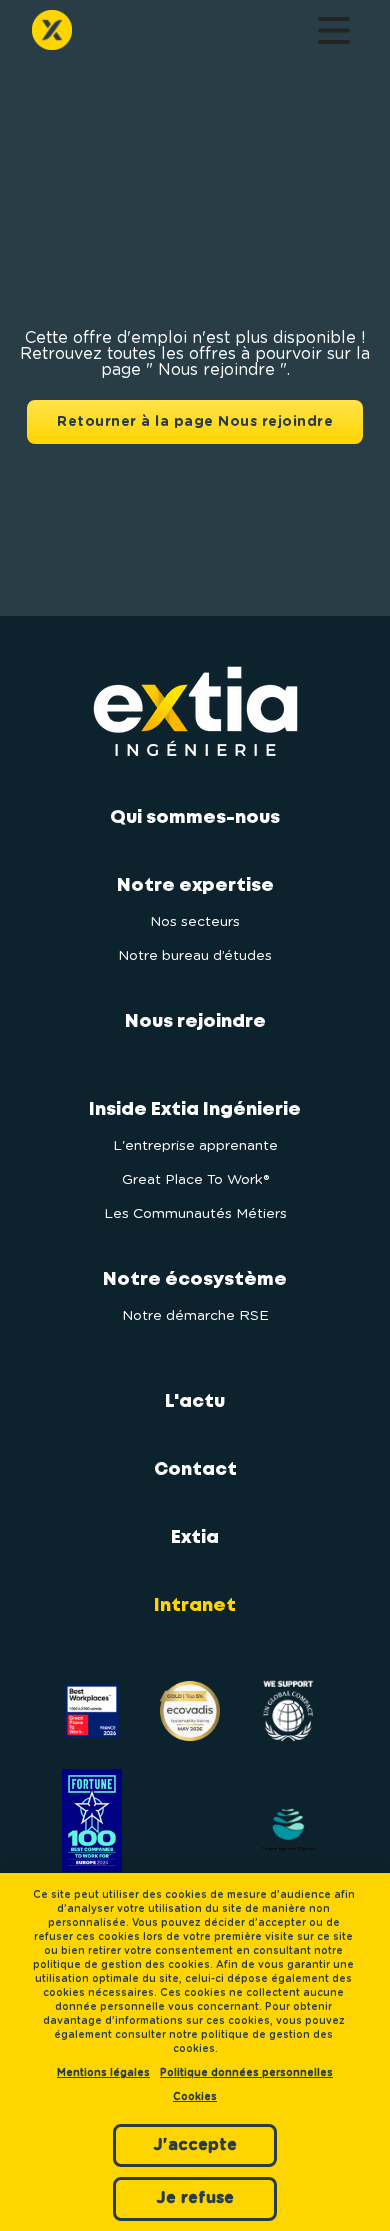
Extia (195, 1538)
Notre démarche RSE (195, 1316)
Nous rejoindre (195, 1022)
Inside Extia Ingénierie (195, 1110)
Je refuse (195, 2198)
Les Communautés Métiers (195, 1214)
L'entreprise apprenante (195, 1146)
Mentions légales (103, 2073)
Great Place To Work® (195, 1180)
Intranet (195, 1606)
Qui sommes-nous (195, 818)
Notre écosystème (195, 1280)
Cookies (195, 2097)
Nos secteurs (195, 922)
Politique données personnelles (246, 2073)
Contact (195, 1470)
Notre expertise (195, 886)
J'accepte (195, 2145)
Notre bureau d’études (195, 956)
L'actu (195, 1402)
